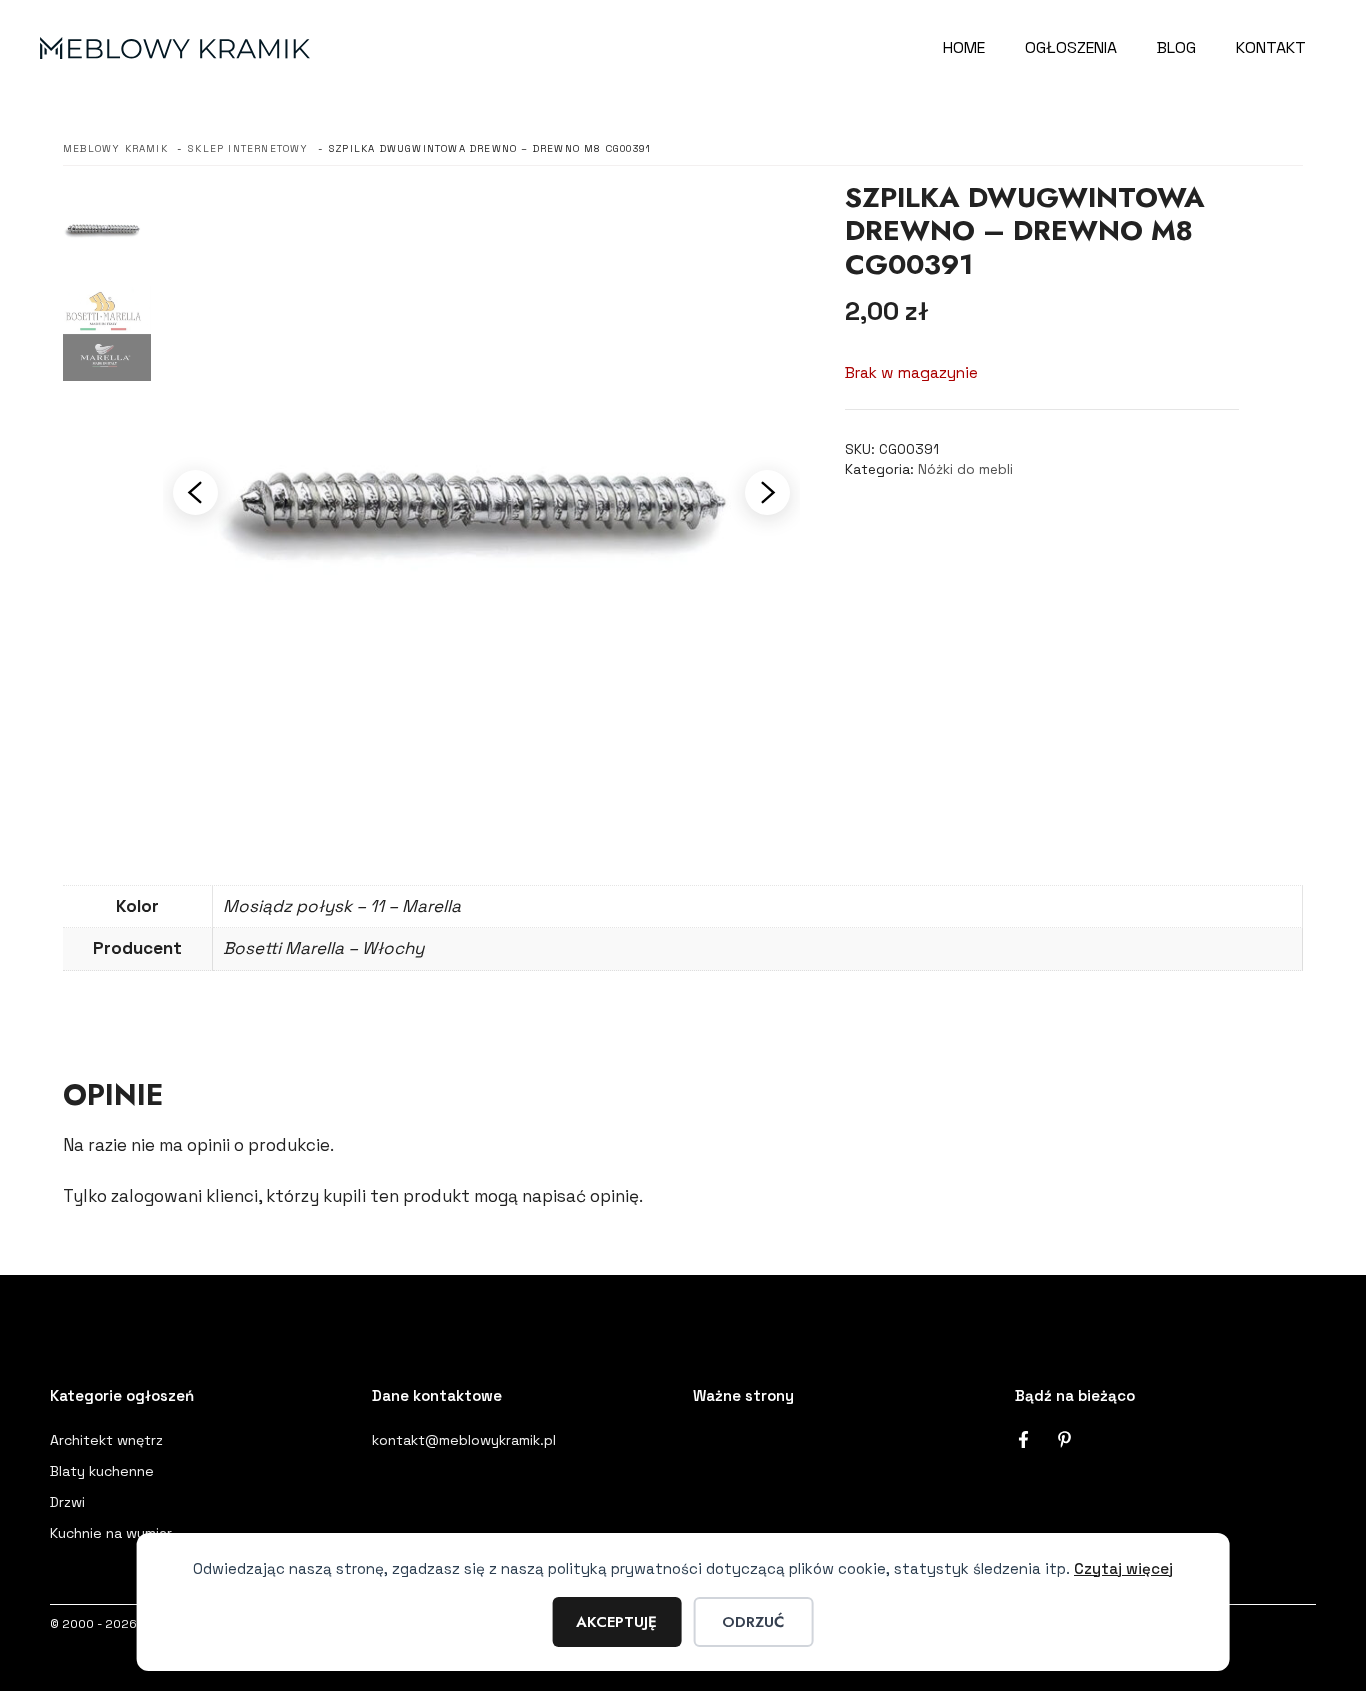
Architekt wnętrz (106, 1440)
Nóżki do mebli (965, 469)
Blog (1176, 47)
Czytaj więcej (1123, 1568)
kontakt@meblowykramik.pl (464, 1440)
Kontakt (1271, 47)
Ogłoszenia (1071, 47)
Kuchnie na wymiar (111, 1533)
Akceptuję (616, 1622)
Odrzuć (753, 1622)
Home (964, 47)
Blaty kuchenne (102, 1471)
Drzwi (67, 1502)
